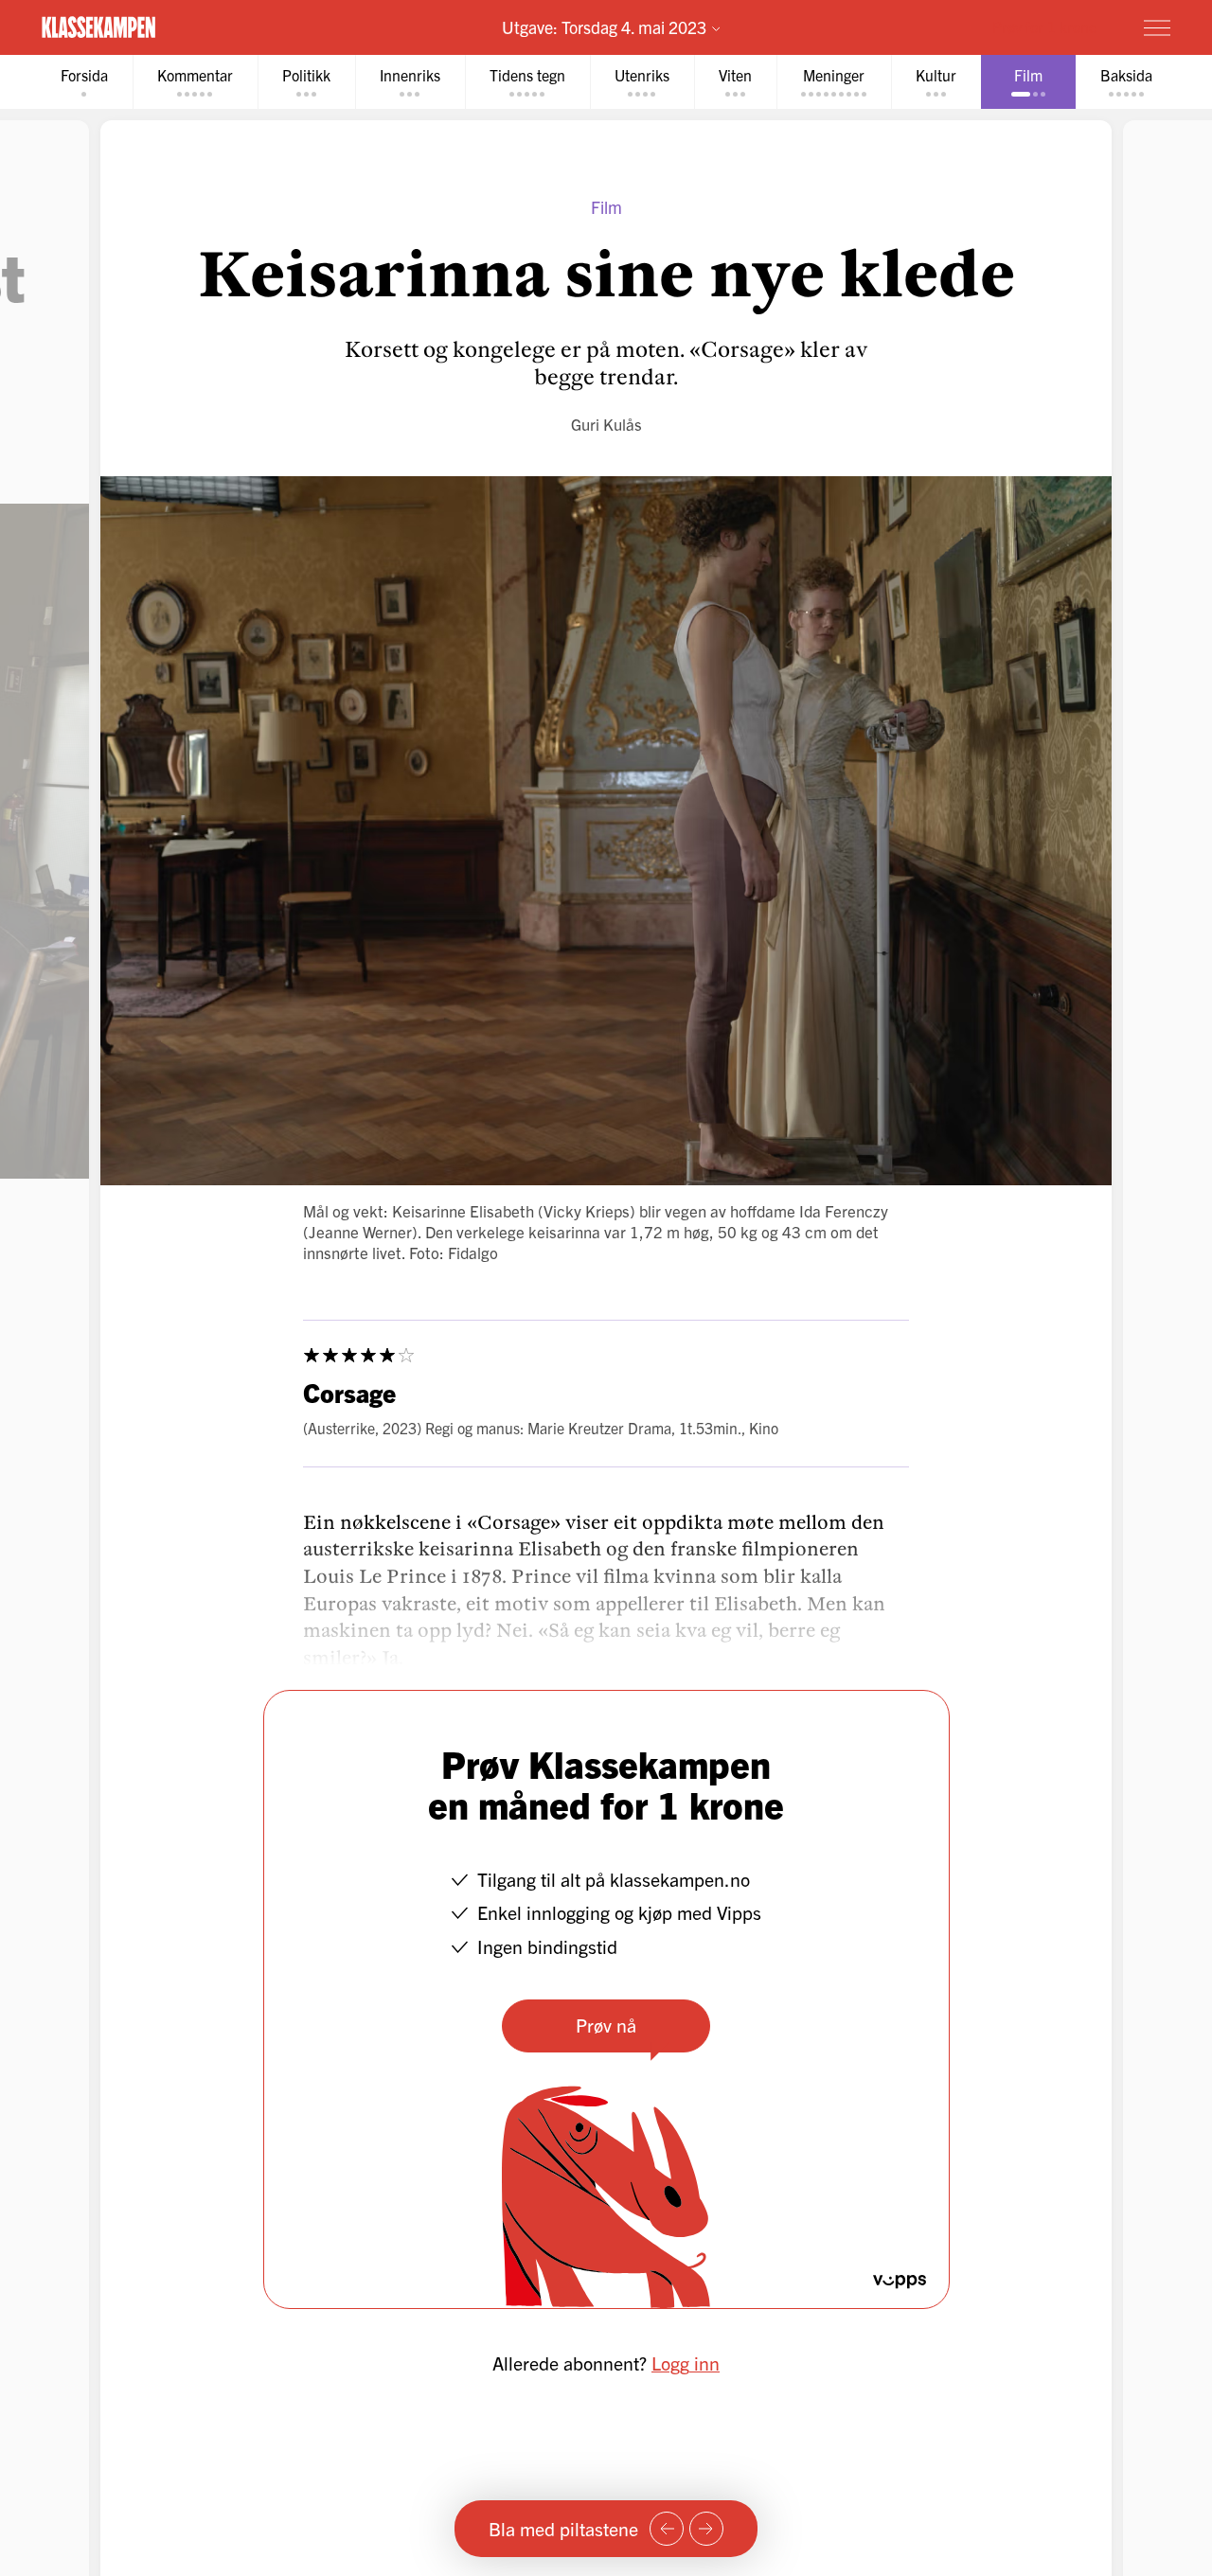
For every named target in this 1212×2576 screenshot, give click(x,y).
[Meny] (1157, 27)
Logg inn (686, 2363)
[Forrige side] (667, 2529)
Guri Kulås (606, 424)
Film (606, 207)
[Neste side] (706, 2529)
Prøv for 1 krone (1044, 27)
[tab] (84, 82)
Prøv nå (606, 2025)
